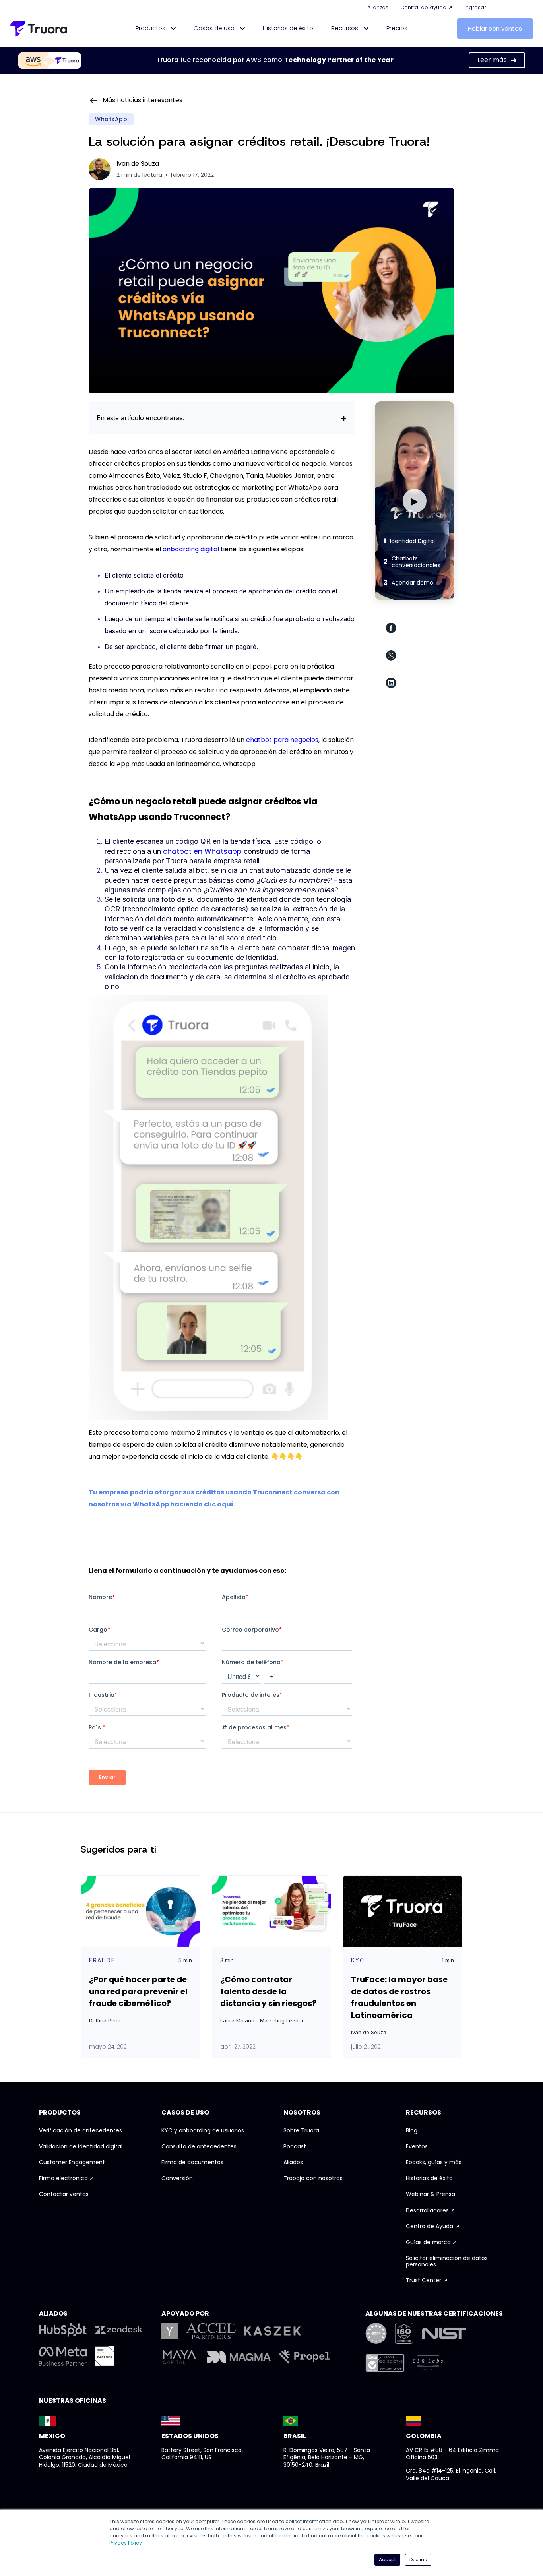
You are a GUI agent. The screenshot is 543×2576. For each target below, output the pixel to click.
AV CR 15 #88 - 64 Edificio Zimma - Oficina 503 (455, 2454)
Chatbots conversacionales (412, 562)
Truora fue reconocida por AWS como (275, 60)
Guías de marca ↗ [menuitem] (431, 2243)
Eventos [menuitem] (417, 2147)
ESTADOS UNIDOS (190, 2436)
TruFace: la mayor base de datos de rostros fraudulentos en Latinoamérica (399, 1997)
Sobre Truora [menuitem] (301, 2131)
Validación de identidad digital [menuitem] (81, 2147)
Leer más (492, 60)
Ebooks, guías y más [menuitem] (434, 2163)
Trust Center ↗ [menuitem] (427, 2281)
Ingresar (475, 7)
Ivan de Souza (138, 164)
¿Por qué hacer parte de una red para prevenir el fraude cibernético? (138, 1991)
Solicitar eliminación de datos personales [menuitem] (447, 2262)
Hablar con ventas (495, 28)
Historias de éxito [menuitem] (429, 2179)
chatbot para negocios (282, 740)
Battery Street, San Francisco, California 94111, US (202, 2454)
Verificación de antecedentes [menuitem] (80, 2131)
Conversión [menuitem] (177, 2179)
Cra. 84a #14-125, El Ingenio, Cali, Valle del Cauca (451, 2474)
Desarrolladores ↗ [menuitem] (431, 2211)
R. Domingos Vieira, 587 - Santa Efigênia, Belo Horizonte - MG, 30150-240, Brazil (327, 2458)
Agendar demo (408, 582)
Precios (397, 28)
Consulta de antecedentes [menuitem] (199, 2147)
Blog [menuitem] (412, 2131)
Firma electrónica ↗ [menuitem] (67, 2179)
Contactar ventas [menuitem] (64, 2194)
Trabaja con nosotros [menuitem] (313, 2179)
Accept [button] (387, 2560)
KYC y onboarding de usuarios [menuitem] (203, 2131)
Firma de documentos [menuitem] (192, 2163)
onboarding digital (191, 549)
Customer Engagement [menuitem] (72, 2163)
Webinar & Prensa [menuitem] (431, 2194)
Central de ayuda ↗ (426, 7)
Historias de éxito (288, 28)
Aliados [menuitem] (293, 2163)
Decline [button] (418, 2560)
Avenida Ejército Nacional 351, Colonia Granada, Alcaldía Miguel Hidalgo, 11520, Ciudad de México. (84, 2458)
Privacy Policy (126, 2543)
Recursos (345, 28)
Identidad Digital (409, 541)
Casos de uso (215, 28)
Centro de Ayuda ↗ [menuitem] (433, 2227)
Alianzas (378, 7)
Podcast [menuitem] (295, 2147)
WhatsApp (111, 119)
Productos (151, 28)
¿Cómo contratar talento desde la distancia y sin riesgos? (268, 1991)
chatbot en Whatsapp (202, 851)
